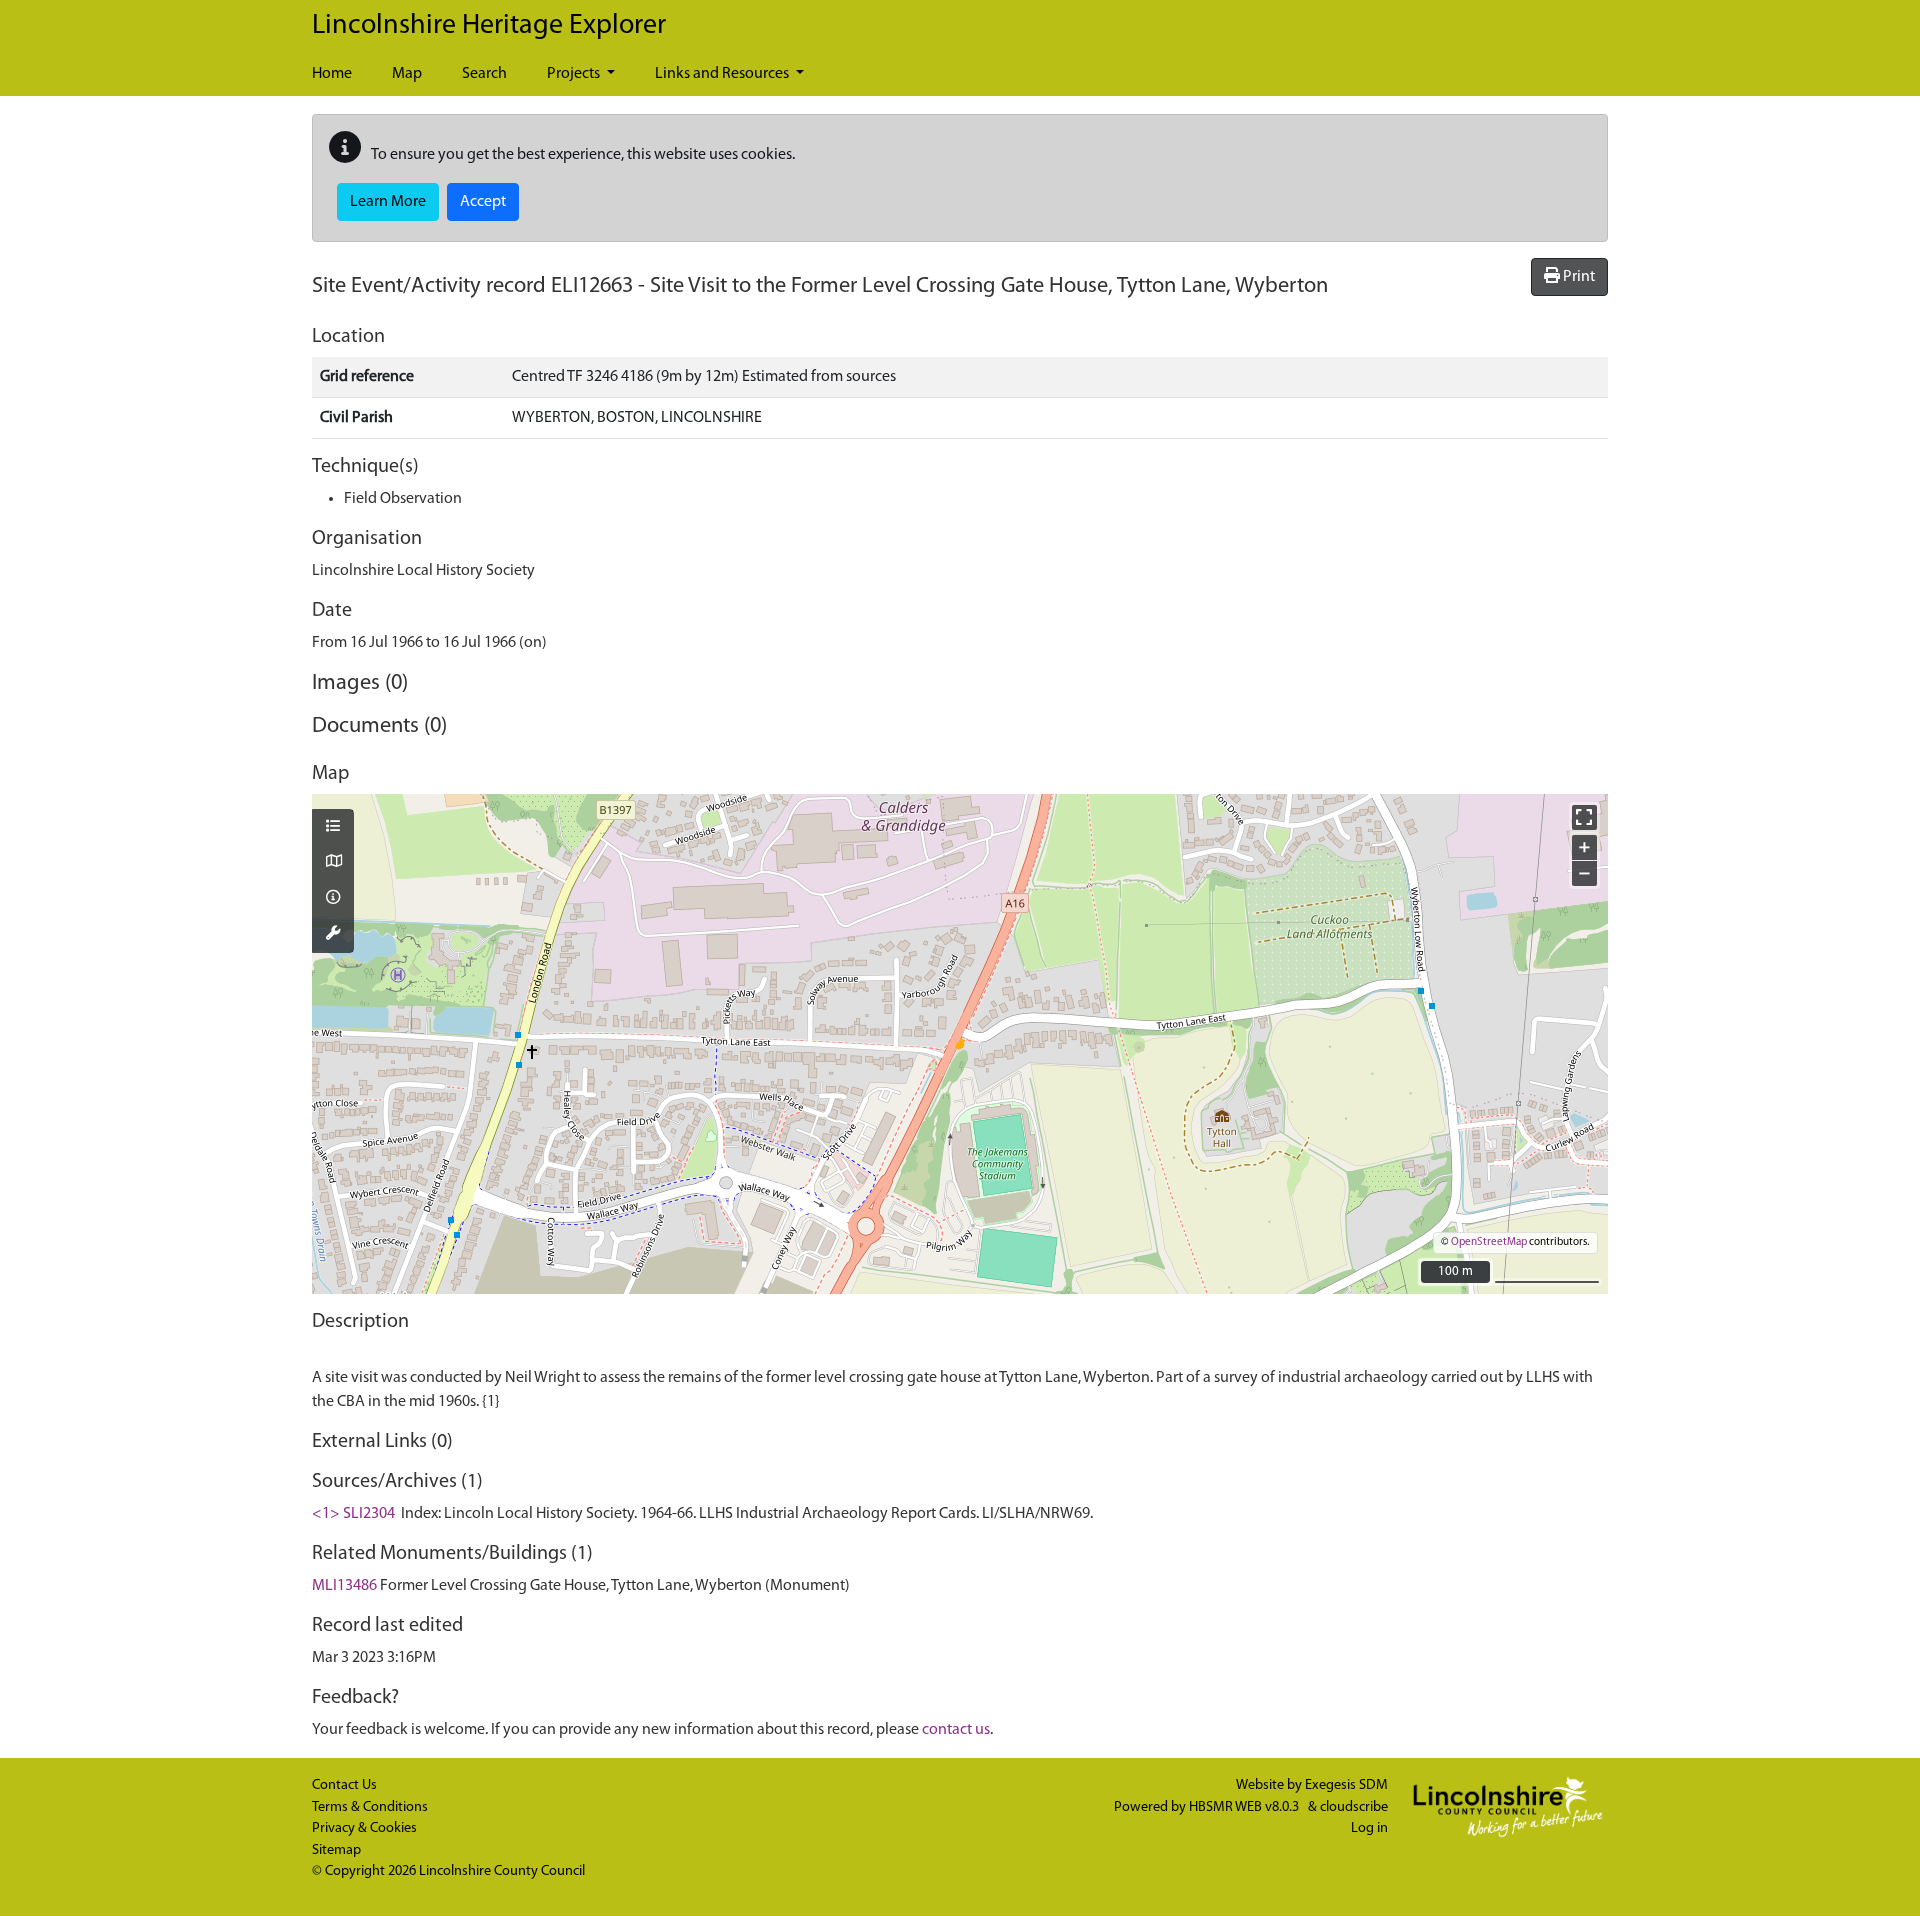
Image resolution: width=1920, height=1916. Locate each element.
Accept (483, 202)
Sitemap (336, 1850)
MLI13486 (344, 1586)
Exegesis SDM (1346, 1785)
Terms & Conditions (370, 1807)
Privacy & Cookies (364, 1828)
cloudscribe (1354, 1807)
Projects (575, 74)
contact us (956, 1730)
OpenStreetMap (1489, 1242)
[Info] (333, 899)
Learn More (388, 202)
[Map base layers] (333, 863)
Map (407, 74)
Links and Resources (723, 74)
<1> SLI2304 (353, 1514)
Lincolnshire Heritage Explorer (489, 26)
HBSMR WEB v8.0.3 (1245, 1807)
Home (332, 74)
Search (484, 74)
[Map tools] (333, 935)
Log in (1369, 1828)
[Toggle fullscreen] (1584, 817)
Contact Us (344, 1785)
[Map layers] (333, 828)
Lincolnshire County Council (502, 1871)
